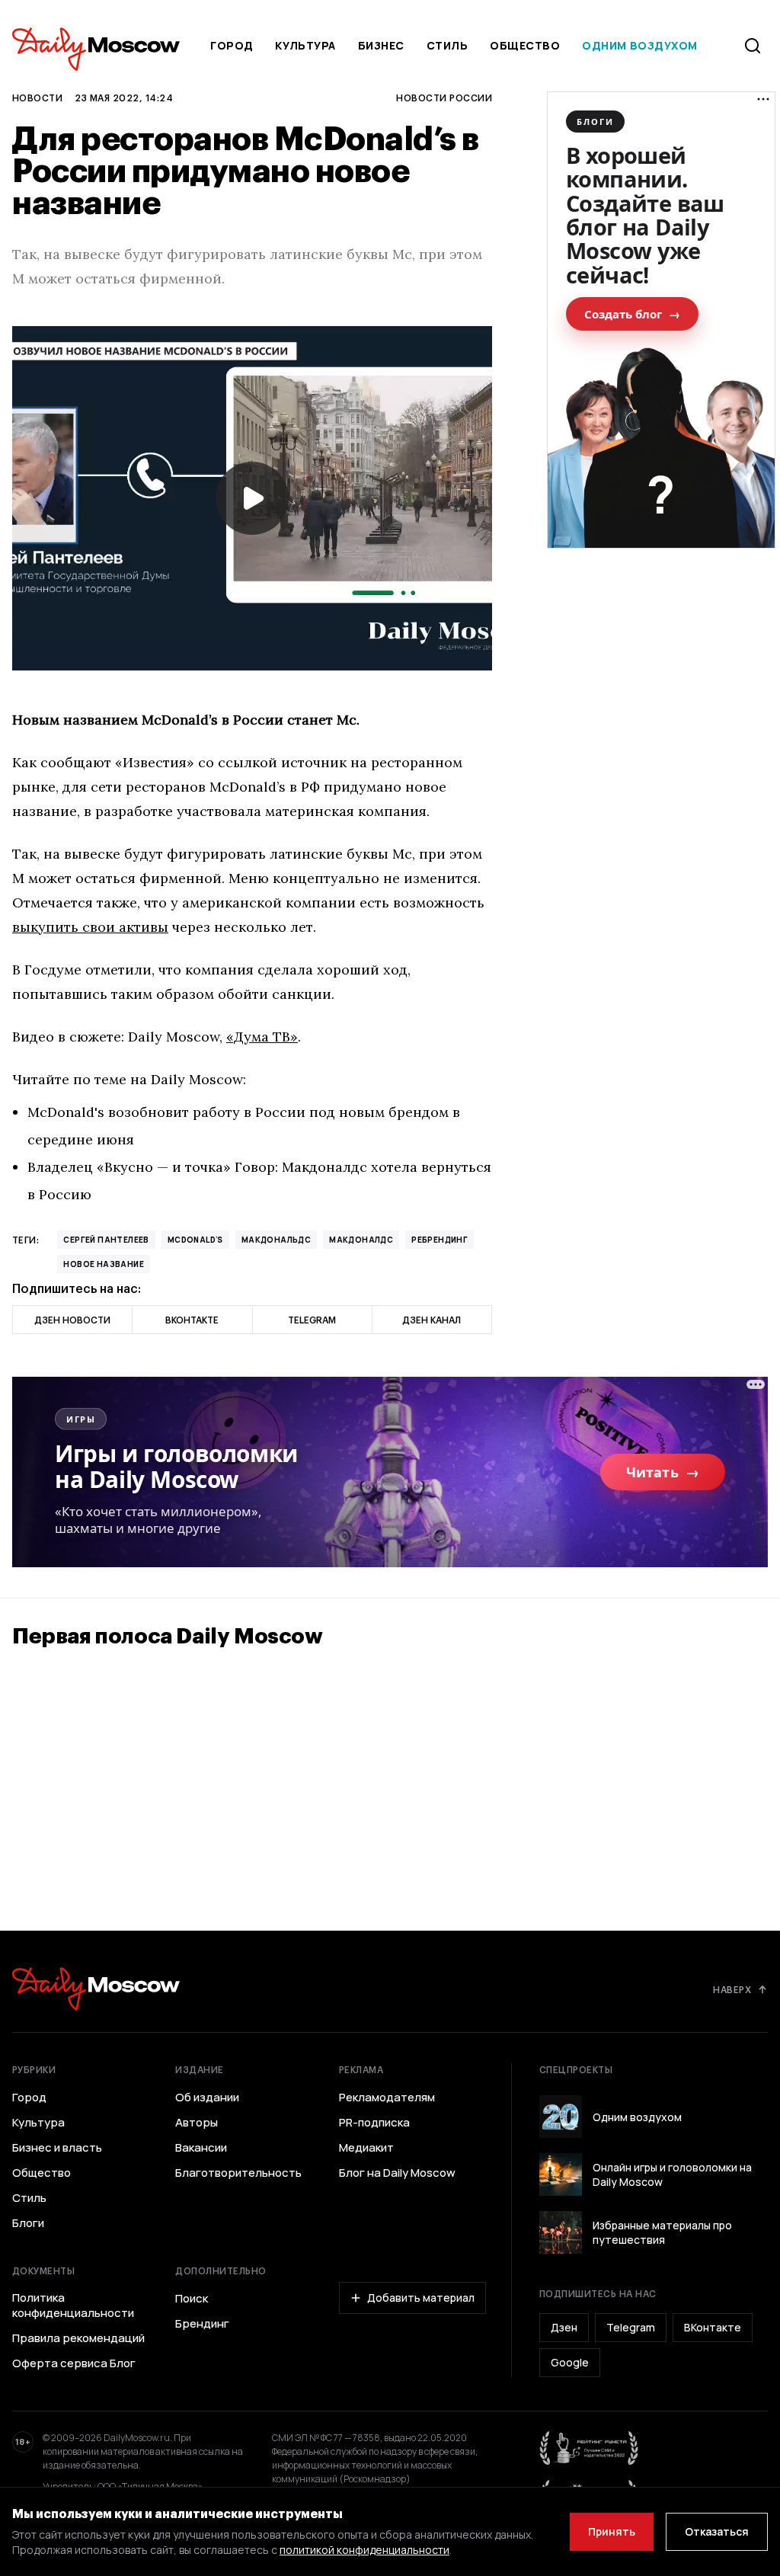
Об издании (207, 2098)
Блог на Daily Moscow (397, 2173)
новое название (104, 1264)
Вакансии (201, 2148)
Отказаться (717, 2531)
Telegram (631, 2327)
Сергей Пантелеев (106, 1240)
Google (570, 2362)
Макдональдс (276, 1240)
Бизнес (381, 45)
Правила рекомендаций (78, 2338)
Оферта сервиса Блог (74, 2363)
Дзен (564, 2327)
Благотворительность (238, 2173)
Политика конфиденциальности (73, 2306)
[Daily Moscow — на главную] (96, 1989)
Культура (305, 45)
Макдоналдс (361, 1240)
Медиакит (366, 2148)
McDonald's (195, 1240)
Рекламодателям (387, 2098)
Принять (612, 2531)
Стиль (448, 45)
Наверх (732, 1989)
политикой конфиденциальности (364, 2550)
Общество (525, 45)
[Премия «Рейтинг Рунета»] (590, 2448)
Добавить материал (421, 2298)
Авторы (197, 2123)
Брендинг (202, 2324)
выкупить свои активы (90, 927)
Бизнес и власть (57, 2148)
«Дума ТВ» (262, 1037)
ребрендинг (440, 1240)
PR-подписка (374, 2123)
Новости (37, 98)
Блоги (28, 2223)
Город (232, 45)
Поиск (192, 2299)
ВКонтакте (713, 2327)
